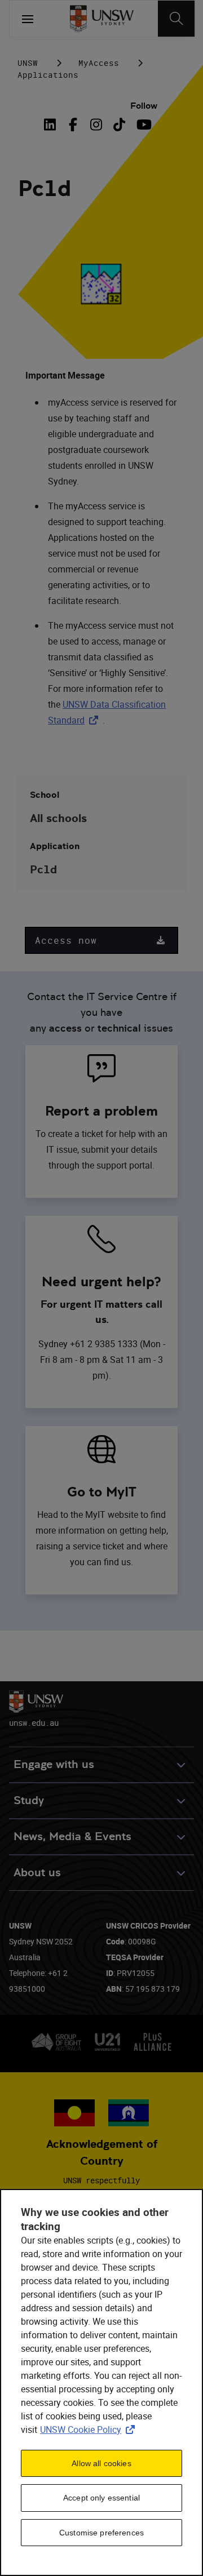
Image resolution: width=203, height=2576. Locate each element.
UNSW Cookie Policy (90, 2430)
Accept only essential (101, 2498)
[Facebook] (73, 125)
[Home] (102, 19)
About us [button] (37, 1873)
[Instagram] (96, 125)
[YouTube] (142, 125)
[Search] (176, 19)
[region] (101, 2382)
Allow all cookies (101, 2463)
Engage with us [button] (54, 1764)
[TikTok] (119, 125)
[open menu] (28, 19)
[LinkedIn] (52, 125)
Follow (144, 106)
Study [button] (29, 1800)
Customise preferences (101, 2533)
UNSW (28, 63)
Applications (48, 75)
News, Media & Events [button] (72, 1836)
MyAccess (99, 63)
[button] (101, 940)
